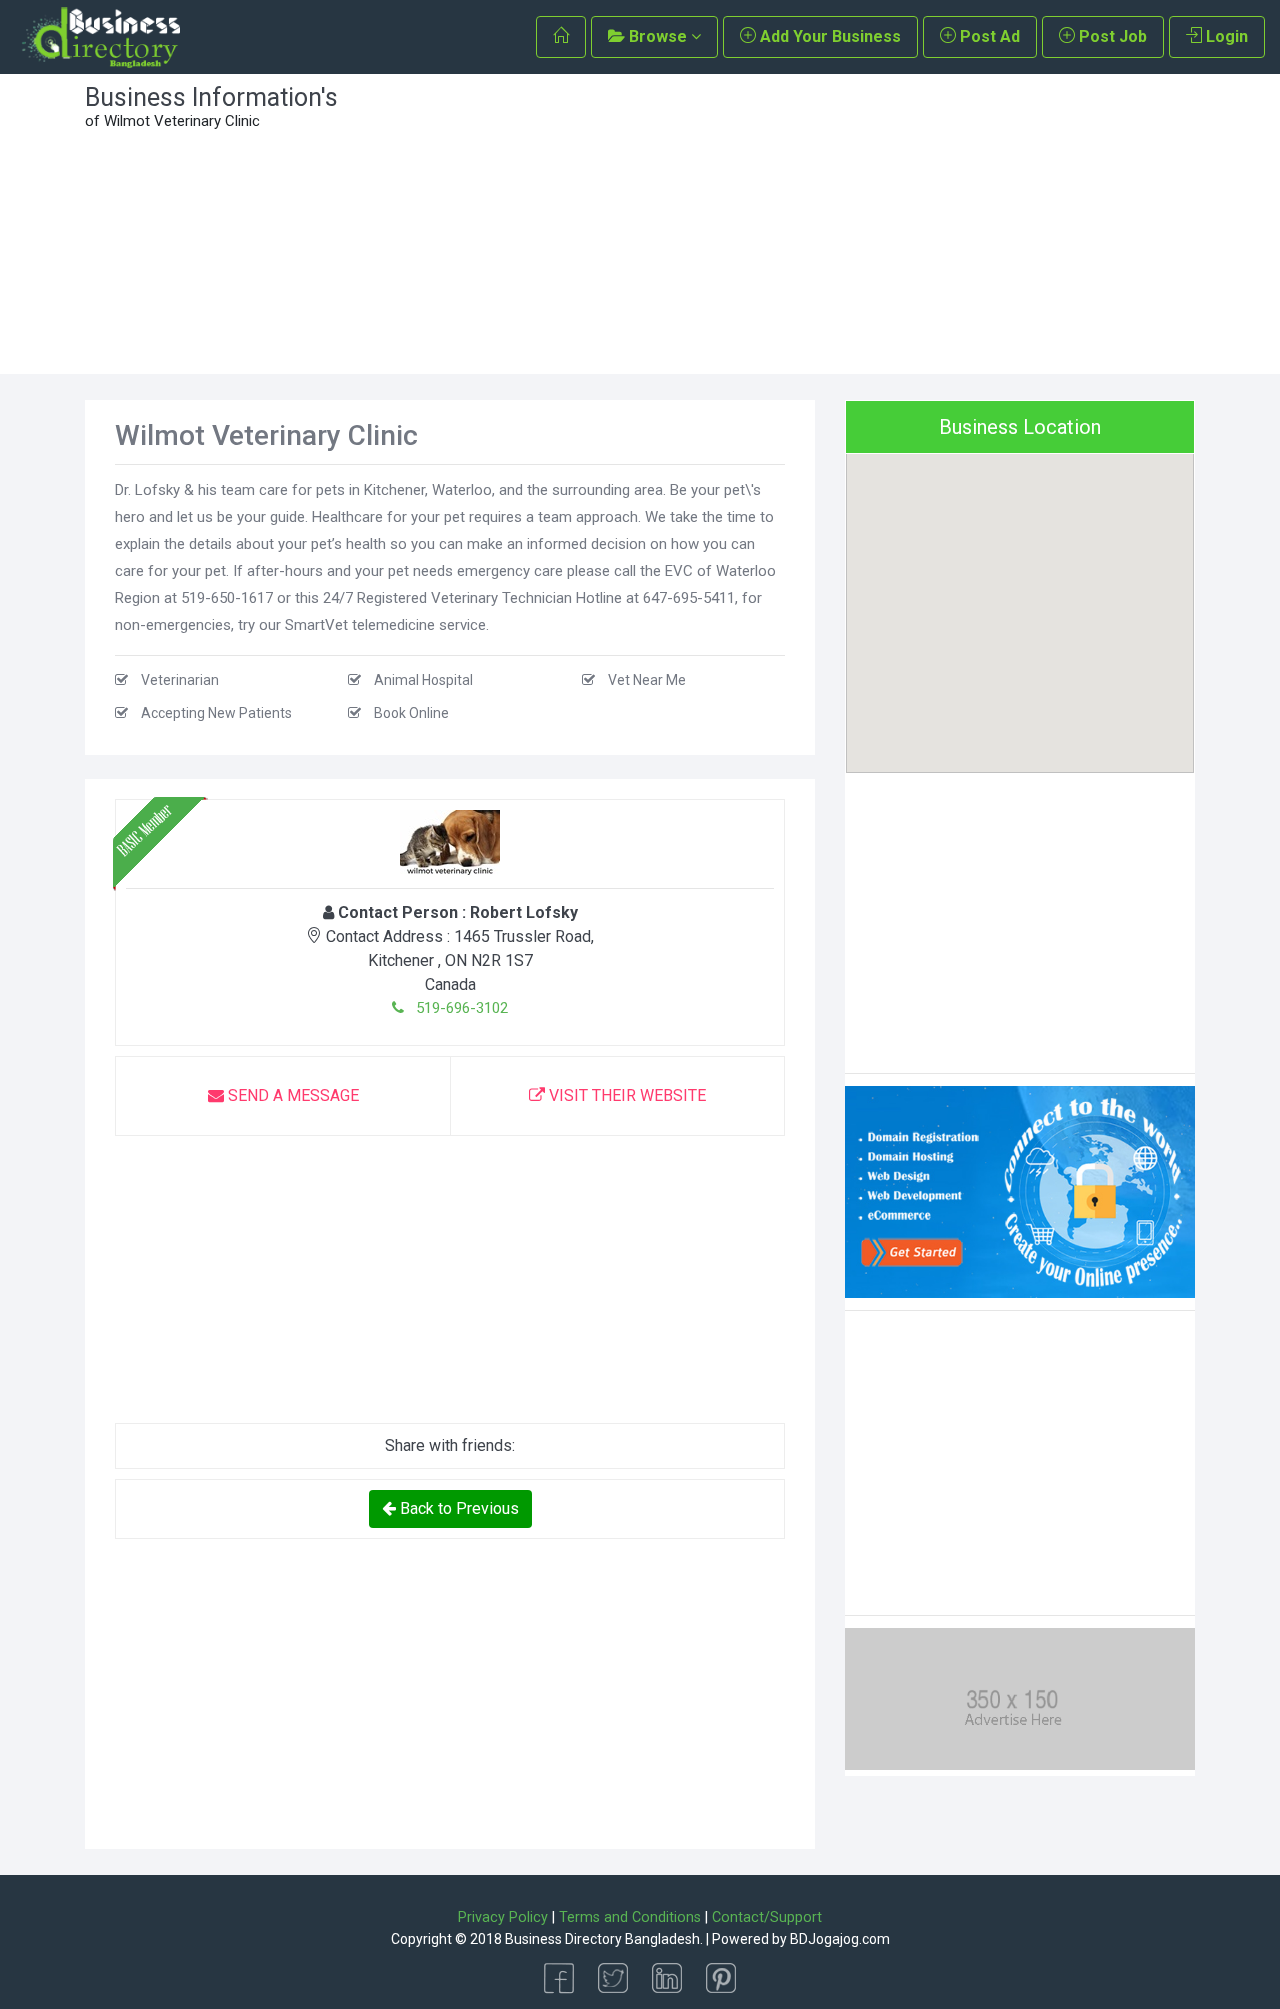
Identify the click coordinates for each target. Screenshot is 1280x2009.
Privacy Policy (503, 1917)
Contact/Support (767, 1917)
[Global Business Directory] (100, 37)
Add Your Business (828, 36)
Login (1225, 36)
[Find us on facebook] (559, 1976)
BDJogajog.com (840, 1939)
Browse (658, 36)
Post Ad (988, 36)
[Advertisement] (782, 224)
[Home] (561, 37)
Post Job (1111, 36)
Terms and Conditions (630, 1917)
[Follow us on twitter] (613, 1976)
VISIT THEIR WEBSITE (625, 1095)
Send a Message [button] (291, 1095)
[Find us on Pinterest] (721, 1976)
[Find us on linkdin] (667, 1976)
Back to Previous (457, 1508)
